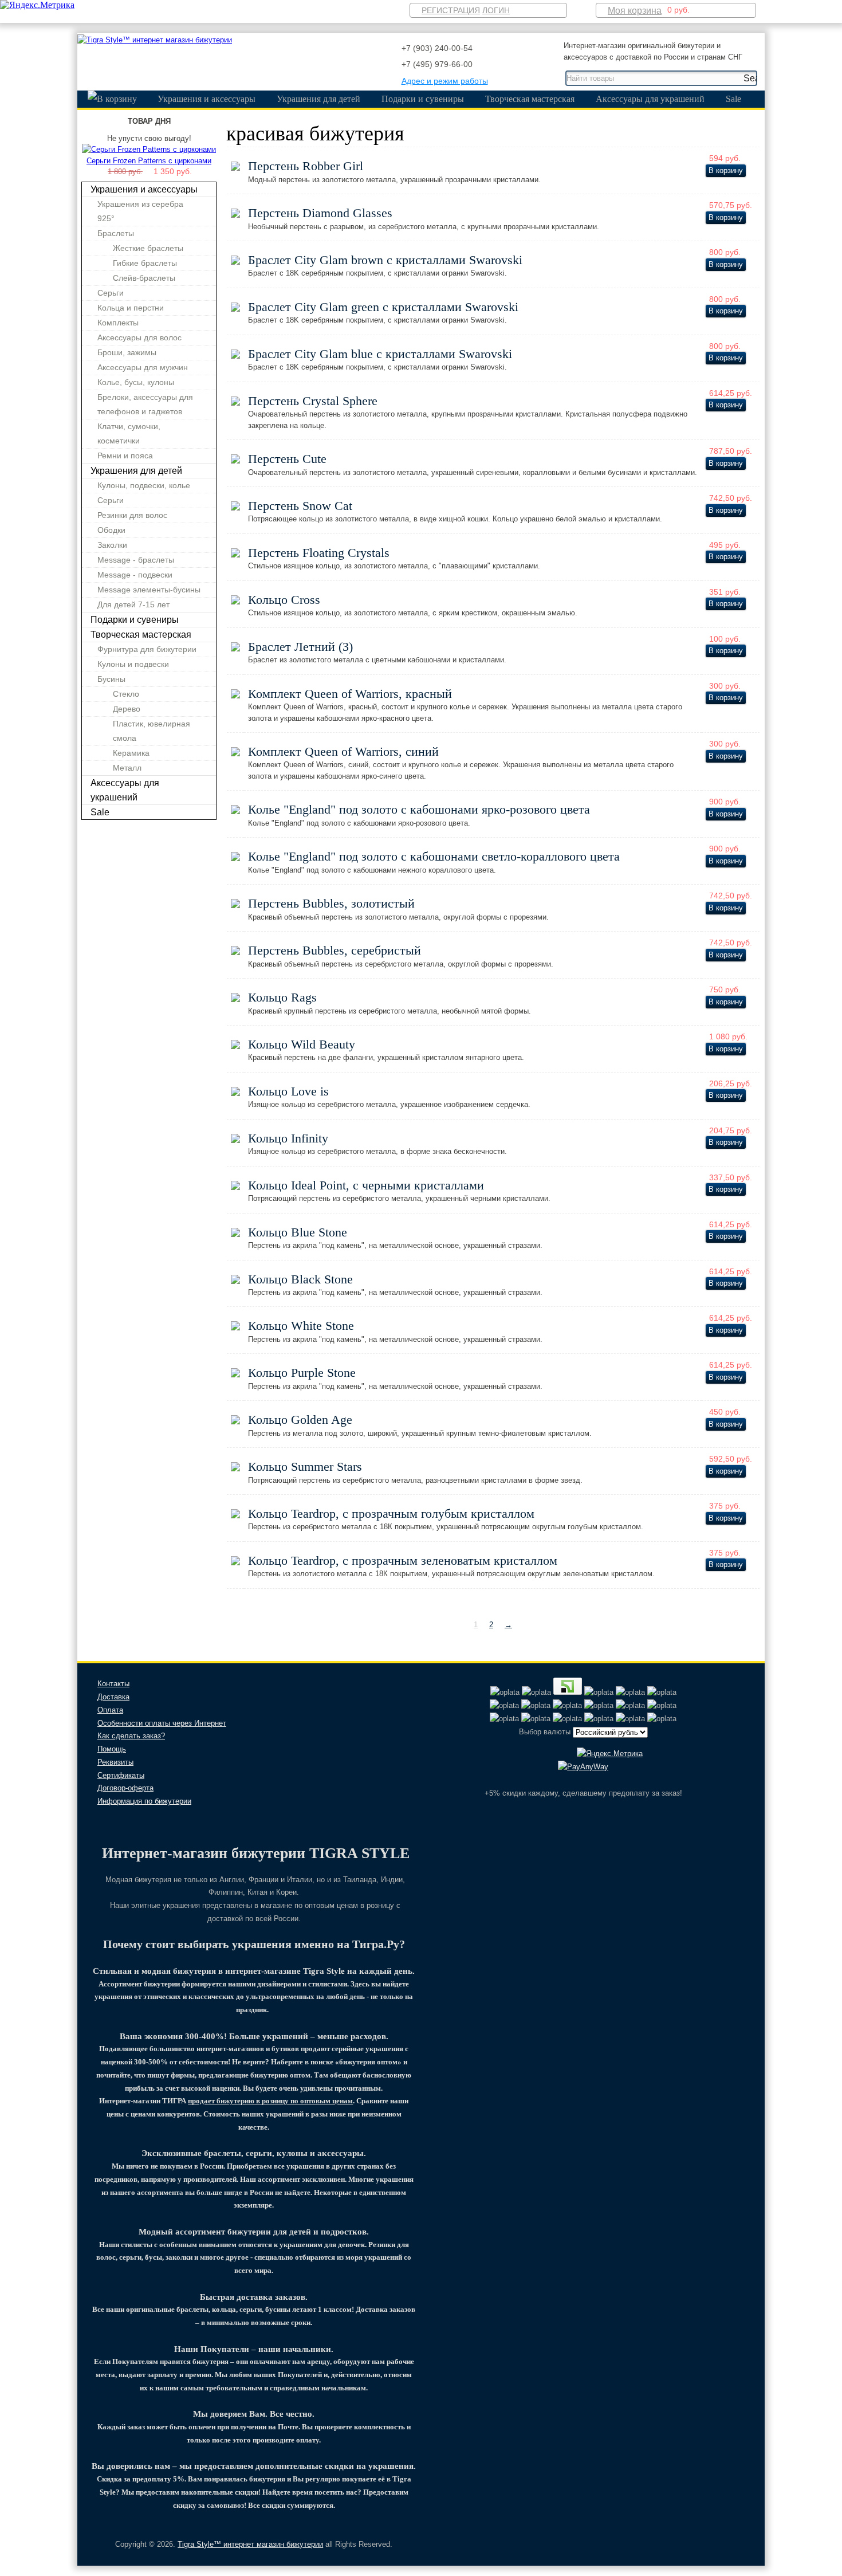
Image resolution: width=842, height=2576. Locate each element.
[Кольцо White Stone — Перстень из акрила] (235, 1328)
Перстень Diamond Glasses (320, 213)
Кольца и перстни (131, 308)
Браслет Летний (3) (300, 647)
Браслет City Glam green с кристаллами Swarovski (383, 307)
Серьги (111, 293)
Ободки (111, 530)
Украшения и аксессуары (206, 99)
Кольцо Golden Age (300, 1419)
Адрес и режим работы (445, 81)
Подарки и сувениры (423, 99)
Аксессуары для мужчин (143, 367)
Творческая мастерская (530, 99)
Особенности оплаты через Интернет (162, 1723)
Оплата (110, 1710)
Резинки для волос (132, 515)
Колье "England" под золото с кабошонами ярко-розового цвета (419, 809)
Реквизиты (115, 1762)
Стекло (126, 694)
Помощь (112, 1749)
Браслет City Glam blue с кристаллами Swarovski (380, 354)
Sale (733, 99)
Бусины (111, 679)
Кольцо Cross (284, 600)
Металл (127, 768)
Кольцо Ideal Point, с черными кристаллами (366, 1185)
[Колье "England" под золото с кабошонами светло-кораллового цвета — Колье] (235, 859)
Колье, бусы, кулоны (136, 382)
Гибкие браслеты (145, 263)
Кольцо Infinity (288, 1138)
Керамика (131, 753)
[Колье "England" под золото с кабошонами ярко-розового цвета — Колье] (235, 812)
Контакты (113, 1684)
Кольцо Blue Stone (298, 1232)
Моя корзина (635, 11)
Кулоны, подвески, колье (144, 485)
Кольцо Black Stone (300, 1279)
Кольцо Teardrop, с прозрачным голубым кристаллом (391, 1513)
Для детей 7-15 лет (133, 604)
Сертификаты (121, 1775)
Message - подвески (135, 575)
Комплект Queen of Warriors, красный (350, 694)
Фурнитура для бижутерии (147, 649)
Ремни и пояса (125, 455)
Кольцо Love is (288, 1091)
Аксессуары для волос (139, 337)
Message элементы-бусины (149, 590)
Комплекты (118, 323)
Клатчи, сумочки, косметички (129, 433)
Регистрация (451, 10)
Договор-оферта (125, 1788)
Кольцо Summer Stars (305, 1466)
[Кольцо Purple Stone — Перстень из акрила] (235, 1375)
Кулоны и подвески (133, 664)
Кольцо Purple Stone (302, 1373)
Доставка (113, 1697)
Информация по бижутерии (144, 1801)
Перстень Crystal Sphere (313, 401)
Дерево (127, 709)
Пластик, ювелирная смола (152, 731)
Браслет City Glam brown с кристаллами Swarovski (385, 260)
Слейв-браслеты (144, 278)
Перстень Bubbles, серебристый (335, 950)
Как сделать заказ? (131, 1736)
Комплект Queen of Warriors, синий (343, 751)
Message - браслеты (136, 560)
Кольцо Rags (282, 997)
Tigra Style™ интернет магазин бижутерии (250, 2544)
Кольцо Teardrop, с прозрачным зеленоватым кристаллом (403, 1560)
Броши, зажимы (127, 352)
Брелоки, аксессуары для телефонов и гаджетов (145, 404)
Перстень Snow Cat (300, 506)
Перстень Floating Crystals (319, 553)
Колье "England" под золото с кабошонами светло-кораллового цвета (434, 856)
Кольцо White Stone (301, 1326)
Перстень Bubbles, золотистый (331, 903)
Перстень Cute (287, 459)
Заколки (112, 545)
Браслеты (116, 233)
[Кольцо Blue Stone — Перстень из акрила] (235, 1234)
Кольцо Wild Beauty (302, 1044)
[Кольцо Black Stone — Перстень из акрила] (235, 1281)
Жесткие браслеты (148, 248)
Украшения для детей (318, 99)
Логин (496, 10)
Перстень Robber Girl (306, 166)
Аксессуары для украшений (650, 99)
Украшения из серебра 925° (140, 211)
